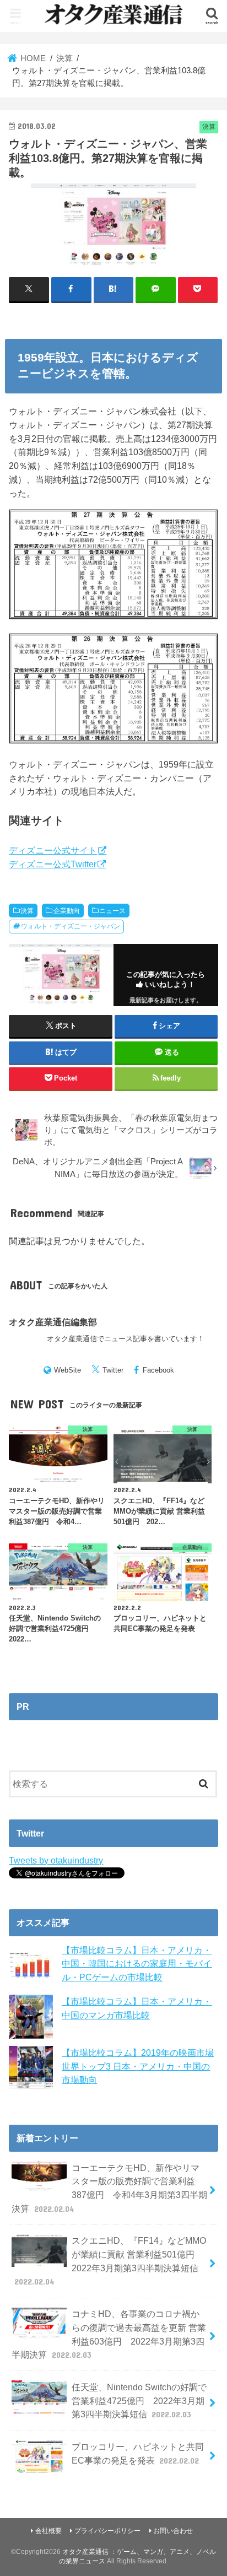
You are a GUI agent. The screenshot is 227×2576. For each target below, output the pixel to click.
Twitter (113, 1370)
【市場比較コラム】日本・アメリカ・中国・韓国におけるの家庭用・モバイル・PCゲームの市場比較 (137, 1964)
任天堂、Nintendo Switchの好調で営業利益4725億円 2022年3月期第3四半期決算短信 (139, 2401)
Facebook (158, 1370)
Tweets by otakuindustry (56, 1860)
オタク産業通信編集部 (53, 1322)
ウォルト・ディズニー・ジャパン (71, 926)
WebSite (67, 1370)
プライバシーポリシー (107, 2531)
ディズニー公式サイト (53, 850)
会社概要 (48, 2531)
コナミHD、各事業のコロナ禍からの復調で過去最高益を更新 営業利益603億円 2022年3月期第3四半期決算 (109, 2334)
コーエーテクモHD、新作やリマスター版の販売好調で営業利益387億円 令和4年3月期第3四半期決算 (109, 2188)
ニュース (112, 911)
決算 (27, 911)
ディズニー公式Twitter (53, 864)
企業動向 (67, 911)
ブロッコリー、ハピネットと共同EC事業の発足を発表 (138, 2453)
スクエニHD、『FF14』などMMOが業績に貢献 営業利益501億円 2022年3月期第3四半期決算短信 (110, 2261)
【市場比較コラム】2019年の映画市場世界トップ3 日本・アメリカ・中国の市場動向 (138, 2066)
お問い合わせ (173, 2531)
